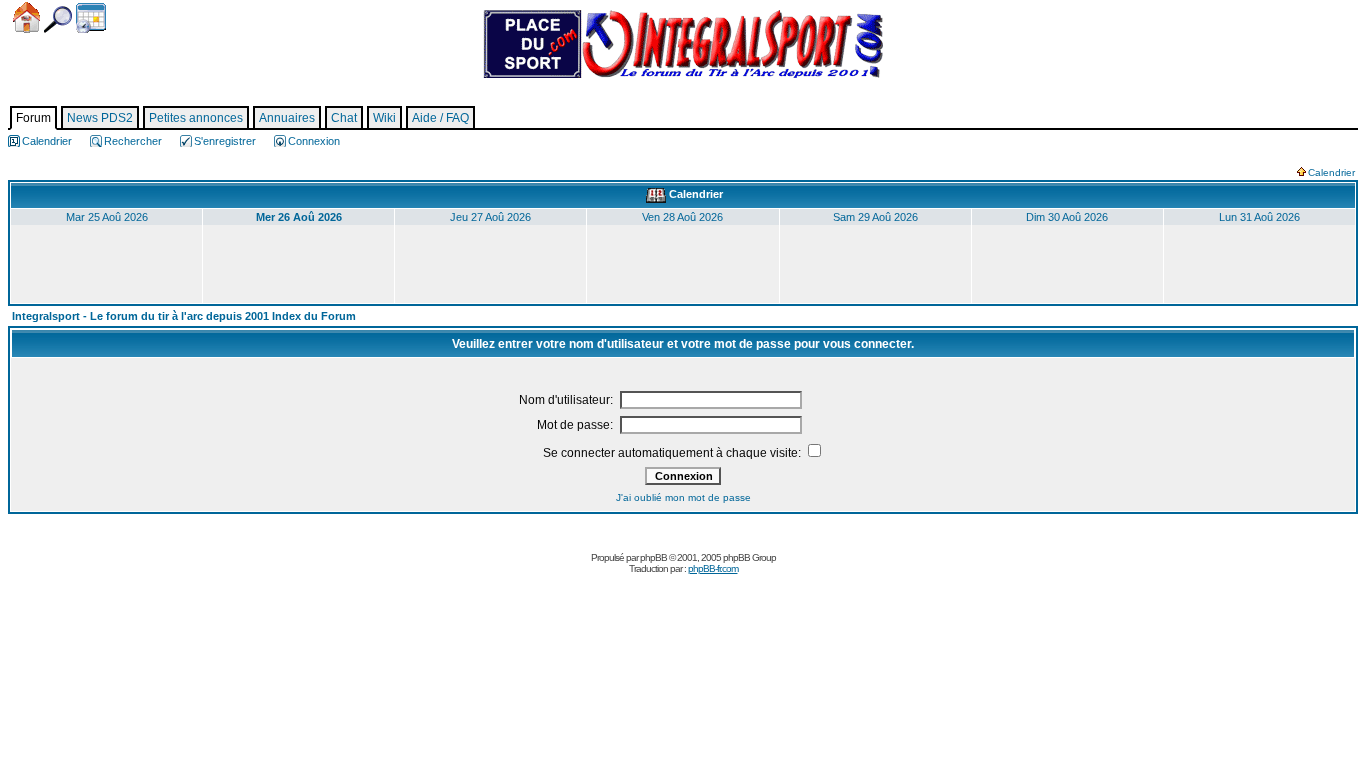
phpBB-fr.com (713, 568)
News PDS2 (100, 118)
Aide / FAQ (440, 118)
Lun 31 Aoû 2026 (1259, 217)
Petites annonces (196, 118)
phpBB (653, 557)
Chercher (58, 19)
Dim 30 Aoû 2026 (1067, 217)
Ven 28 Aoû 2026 (682, 217)
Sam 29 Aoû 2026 (875, 217)
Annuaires (287, 118)
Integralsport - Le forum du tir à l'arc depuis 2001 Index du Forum (184, 316)
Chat (344, 118)
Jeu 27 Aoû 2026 (490, 217)
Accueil (26, 17)
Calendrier (91, 18)
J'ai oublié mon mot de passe (683, 497)
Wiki (384, 118)
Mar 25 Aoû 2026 (107, 217)
